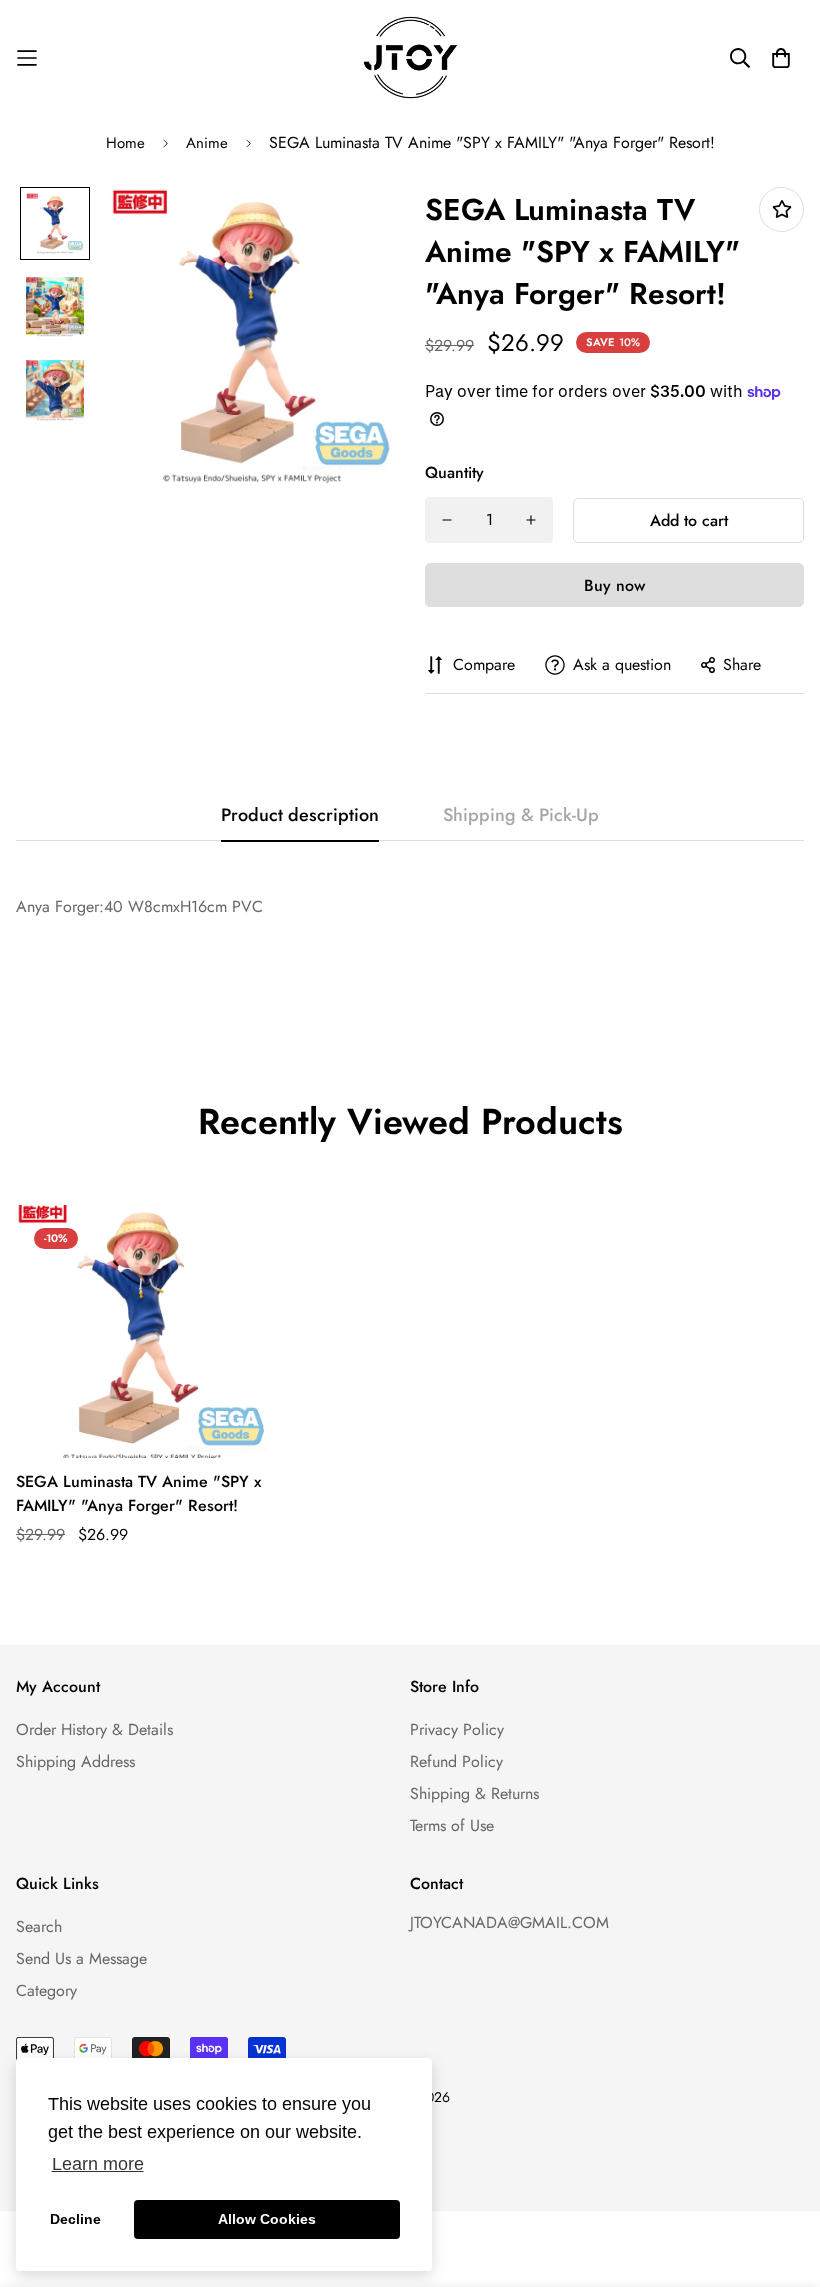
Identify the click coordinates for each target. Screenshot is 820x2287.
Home (125, 143)
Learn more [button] (98, 2164)
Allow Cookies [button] (267, 2219)
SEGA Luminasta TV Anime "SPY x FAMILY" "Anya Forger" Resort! (138, 1493)
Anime (207, 143)
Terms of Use (452, 1825)
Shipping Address (75, 1761)
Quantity (454, 472)
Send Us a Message (81, 1958)
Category (46, 1990)
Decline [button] (75, 2219)
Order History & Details (94, 1729)
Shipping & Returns (474, 1793)
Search (39, 1926)
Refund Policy (456, 1761)
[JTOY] (410, 57)
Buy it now (614, 585)
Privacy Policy (457, 1729)
